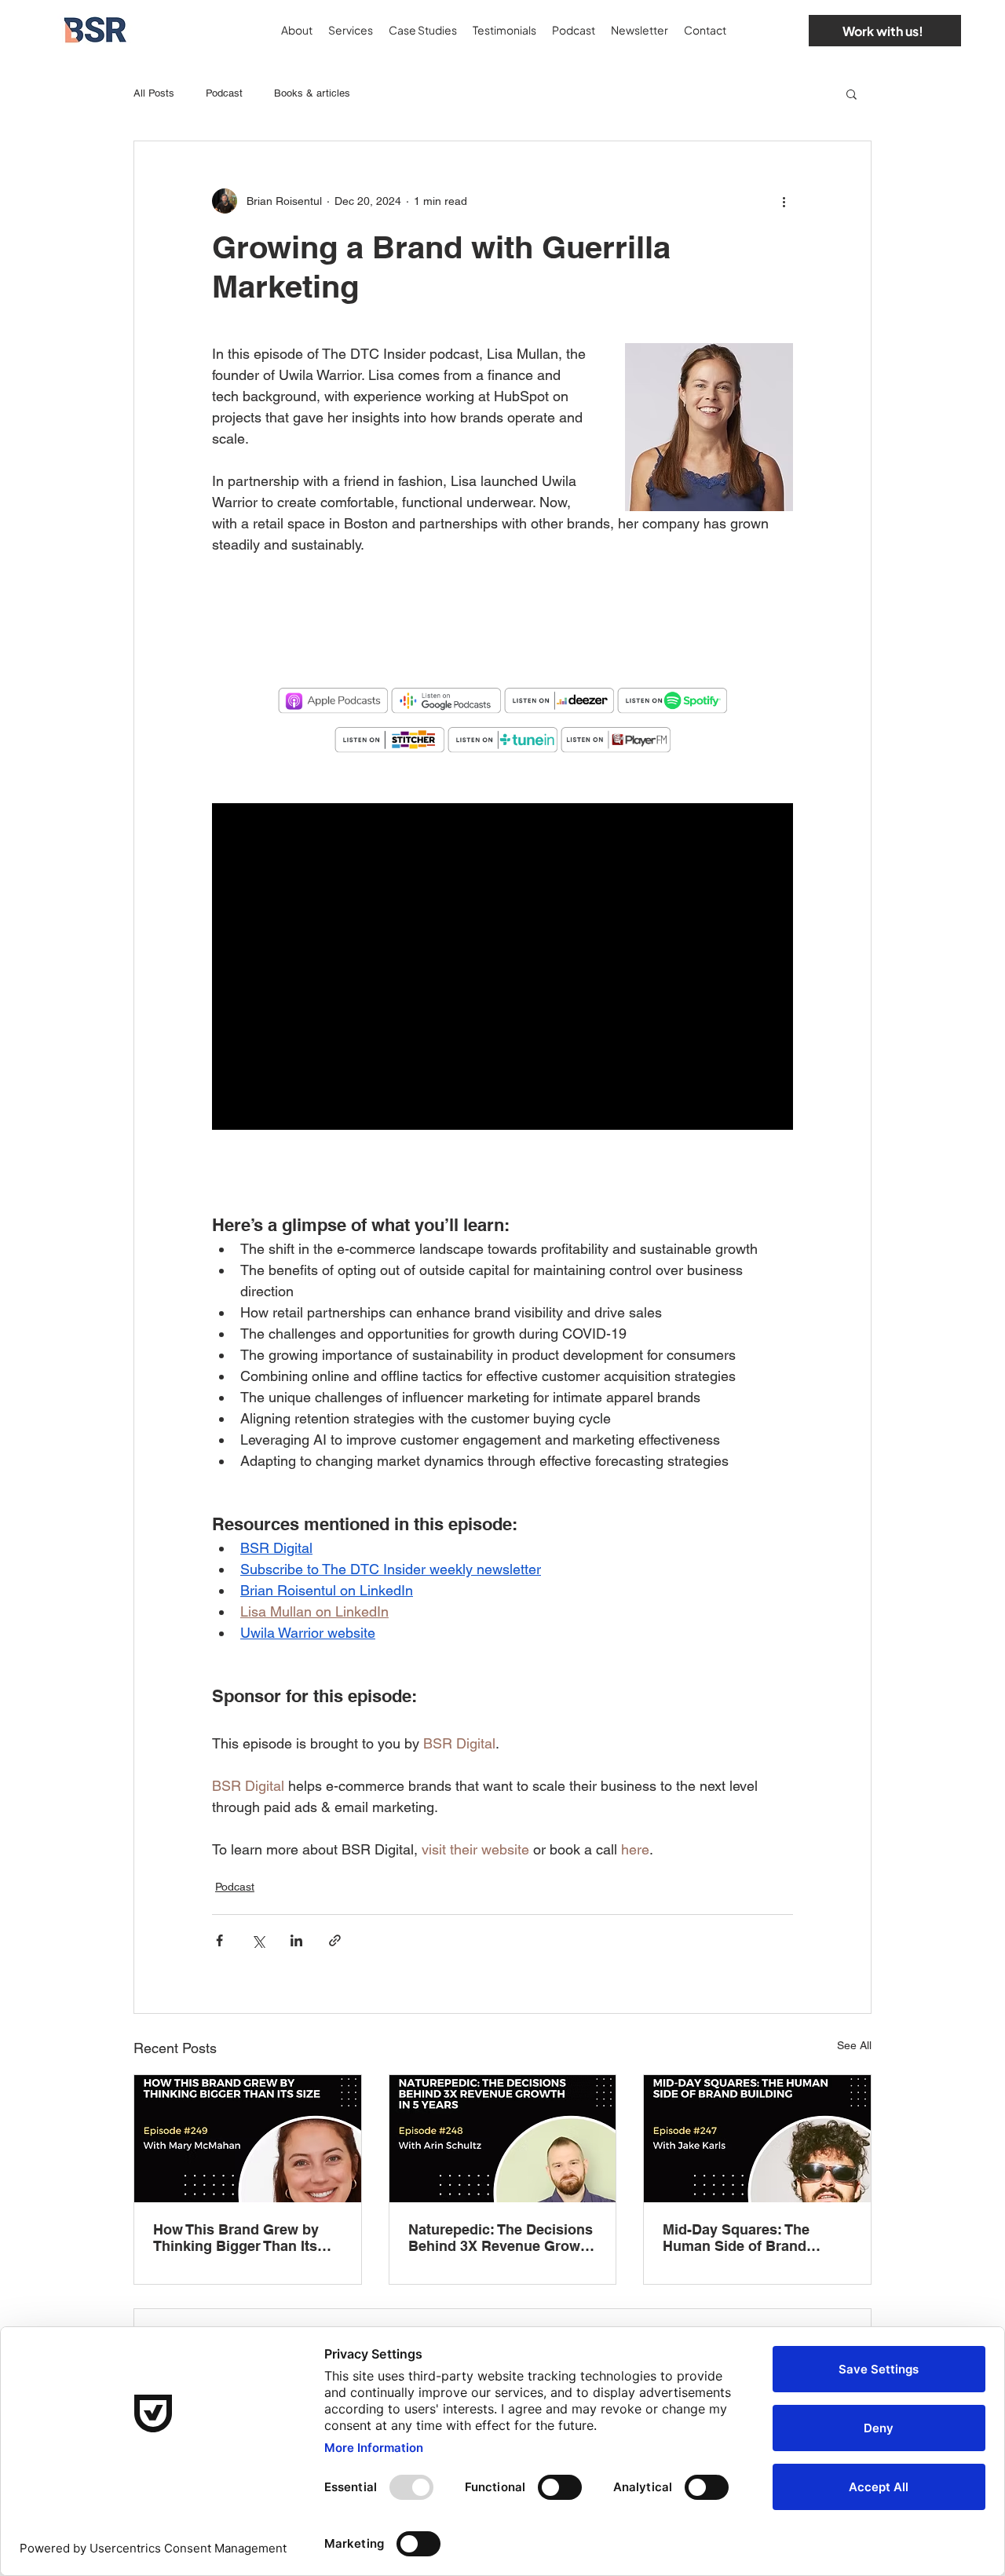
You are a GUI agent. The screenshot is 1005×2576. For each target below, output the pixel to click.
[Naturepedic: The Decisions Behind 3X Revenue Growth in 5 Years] (503, 2139)
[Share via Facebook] (219, 1940)
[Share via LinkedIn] (296, 1940)
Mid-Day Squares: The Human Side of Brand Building (736, 2238)
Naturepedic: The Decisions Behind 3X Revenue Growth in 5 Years (501, 2238)
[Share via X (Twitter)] (258, 1940)
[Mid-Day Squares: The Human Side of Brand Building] (757, 2139)
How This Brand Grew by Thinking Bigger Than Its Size (236, 2238)
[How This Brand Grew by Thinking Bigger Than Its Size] (248, 2139)
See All (854, 2045)
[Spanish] (780, 30)
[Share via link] (335, 1940)
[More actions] (784, 201)
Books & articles (312, 93)
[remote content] (502, 634)
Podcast (224, 93)
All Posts (154, 93)
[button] (852, 93)
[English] (753, 30)
